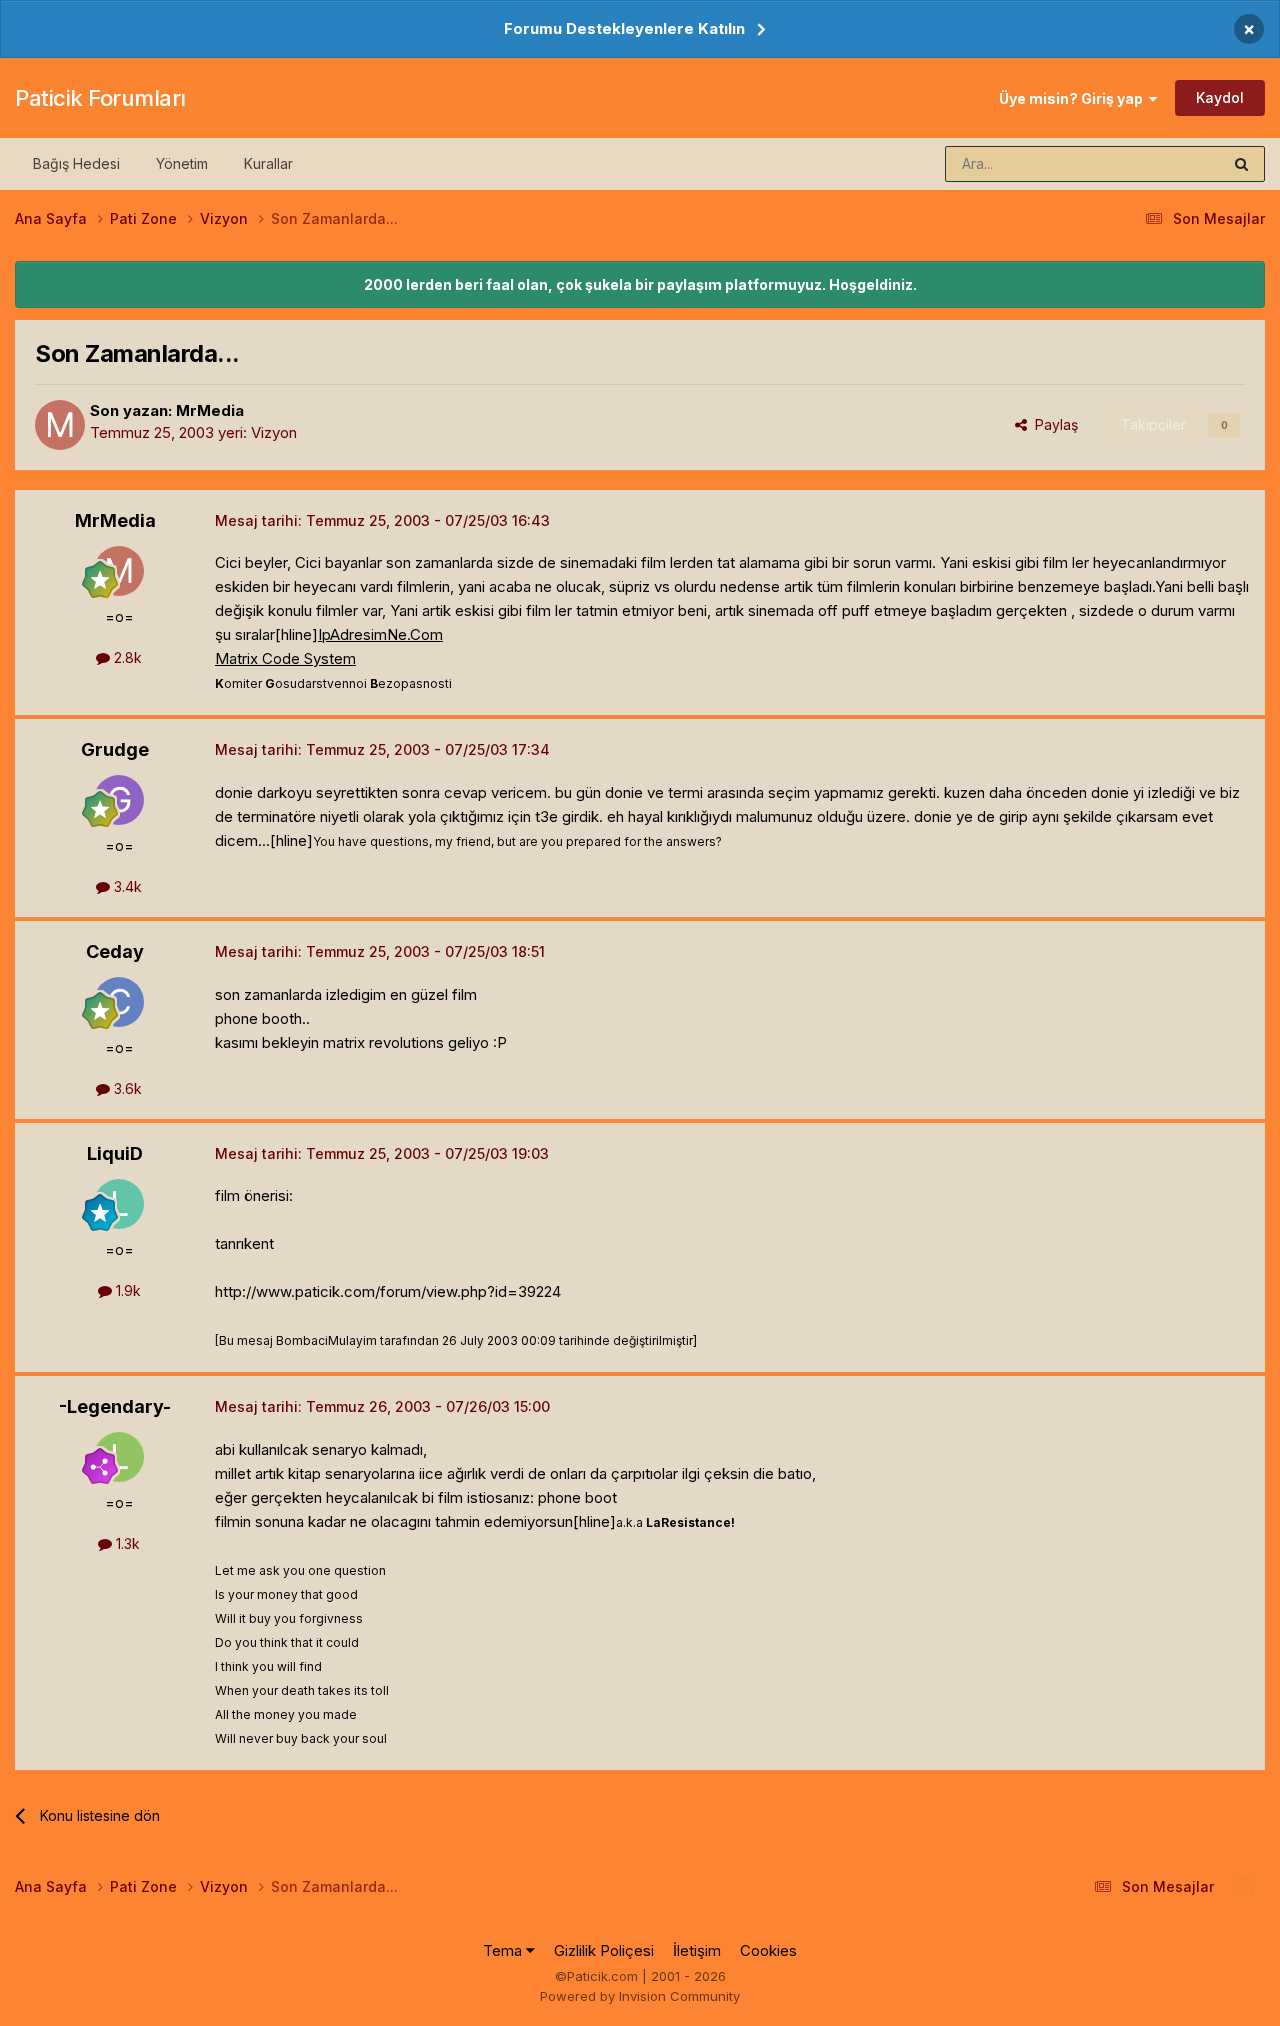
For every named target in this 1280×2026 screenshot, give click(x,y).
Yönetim (182, 163)
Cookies (768, 1950)
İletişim (697, 1950)
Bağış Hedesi (76, 163)
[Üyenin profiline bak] (60, 425)
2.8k (126, 657)
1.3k (126, 1543)
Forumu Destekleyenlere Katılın (624, 28)
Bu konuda (1161, 163)
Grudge (115, 749)
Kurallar (268, 163)
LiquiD (115, 1153)
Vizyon (274, 432)
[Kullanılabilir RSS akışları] (1244, 1887)
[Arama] (1241, 164)
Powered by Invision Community (640, 1996)
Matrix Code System (285, 658)
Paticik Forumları (100, 98)
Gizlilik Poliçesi (604, 1950)
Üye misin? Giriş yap (1074, 98)
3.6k (126, 1088)
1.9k (126, 1290)
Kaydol (1220, 97)
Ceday (115, 951)
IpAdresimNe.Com (380, 634)
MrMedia (210, 410)
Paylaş (1052, 424)
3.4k (126, 886)
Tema (504, 1950)
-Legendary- (115, 1406)
